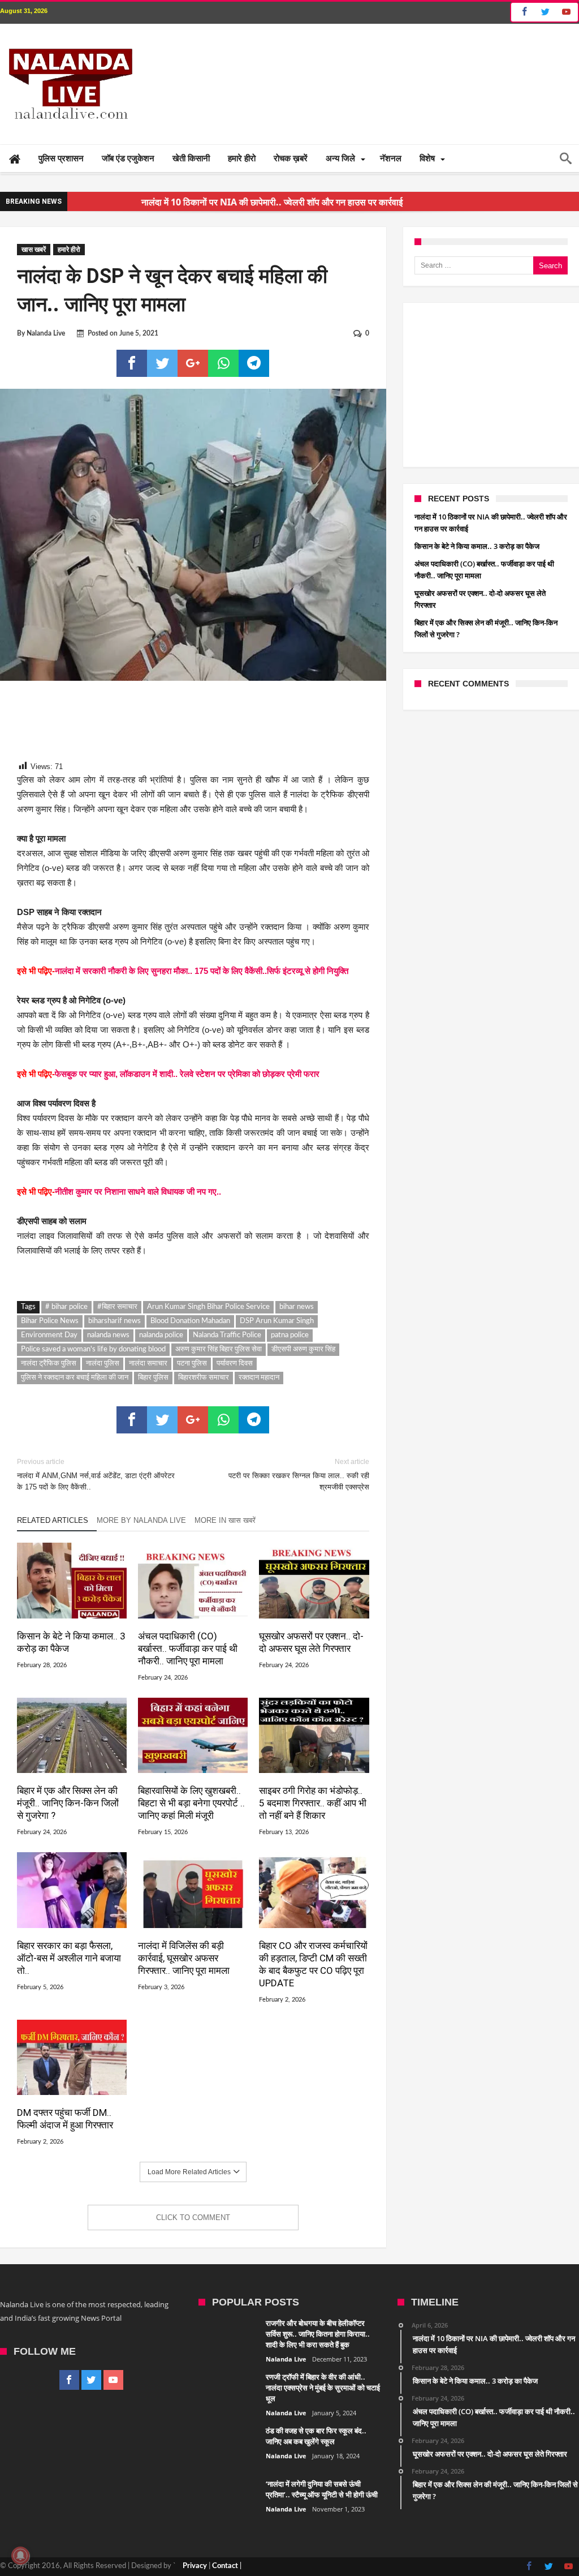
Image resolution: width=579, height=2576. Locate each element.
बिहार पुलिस (153, 1378)
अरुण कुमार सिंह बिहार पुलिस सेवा (219, 1349)
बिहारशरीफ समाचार (204, 1378)
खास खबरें (34, 250)
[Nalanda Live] (68, 41)
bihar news (297, 1307)
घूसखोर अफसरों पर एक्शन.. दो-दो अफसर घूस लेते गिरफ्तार (311, 1642)
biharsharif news (114, 1321)
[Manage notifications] (20, 2556)
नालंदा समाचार (148, 1364)
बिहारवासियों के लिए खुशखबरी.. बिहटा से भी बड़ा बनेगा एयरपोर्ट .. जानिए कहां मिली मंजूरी (191, 1803)
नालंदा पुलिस (103, 1364)
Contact (225, 2566)
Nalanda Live (46, 333)
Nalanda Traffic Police (227, 1335)
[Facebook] (523, 12)
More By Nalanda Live (141, 1520)
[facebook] (132, 363)
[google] (193, 363)
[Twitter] (545, 12)
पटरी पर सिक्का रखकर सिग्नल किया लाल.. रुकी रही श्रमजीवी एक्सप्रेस (299, 1474)
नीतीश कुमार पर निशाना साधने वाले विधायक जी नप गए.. (139, 1192)
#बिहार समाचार (117, 1307)
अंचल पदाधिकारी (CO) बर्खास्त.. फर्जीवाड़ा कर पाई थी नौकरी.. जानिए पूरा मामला (188, 1648)
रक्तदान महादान (259, 1378)
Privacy (195, 2566)
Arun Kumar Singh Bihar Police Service (208, 1307)
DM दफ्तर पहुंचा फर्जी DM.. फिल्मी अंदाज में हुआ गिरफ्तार (65, 2119)
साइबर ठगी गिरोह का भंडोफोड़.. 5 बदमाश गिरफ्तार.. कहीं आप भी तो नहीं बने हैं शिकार (313, 1803)
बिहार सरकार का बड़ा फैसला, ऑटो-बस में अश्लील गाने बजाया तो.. (69, 1958)
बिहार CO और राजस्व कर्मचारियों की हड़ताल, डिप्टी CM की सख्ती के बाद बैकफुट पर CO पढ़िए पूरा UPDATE (313, 1964)
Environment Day (49, 1335)
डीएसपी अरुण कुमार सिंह (303, 1349)
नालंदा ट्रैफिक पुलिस (49, 1364)
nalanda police (161, 1335)
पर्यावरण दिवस (235, 1364)
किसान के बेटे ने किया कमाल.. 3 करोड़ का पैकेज (71, 1642)
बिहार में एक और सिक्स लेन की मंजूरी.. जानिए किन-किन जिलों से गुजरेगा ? (68, 1803)
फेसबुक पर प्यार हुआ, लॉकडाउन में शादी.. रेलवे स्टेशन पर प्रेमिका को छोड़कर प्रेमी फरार (187, 1074)
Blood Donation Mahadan (190, 1321)
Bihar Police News (50, 1321)
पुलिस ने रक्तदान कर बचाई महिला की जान (75, 1378)
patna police (290, 1335)
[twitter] (162, 363)
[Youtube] (566, 12)
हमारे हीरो (69, 250)
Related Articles (53, 1520)
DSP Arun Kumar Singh (277, 1321)
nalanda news (108, 1335)
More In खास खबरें (225, 1520)
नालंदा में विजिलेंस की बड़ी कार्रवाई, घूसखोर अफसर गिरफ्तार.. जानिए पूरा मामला (184, 1958)
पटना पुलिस (192, 1364)
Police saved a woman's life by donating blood (93, 1349)
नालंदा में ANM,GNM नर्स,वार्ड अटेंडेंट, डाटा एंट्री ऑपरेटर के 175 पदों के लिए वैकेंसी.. (96, 1474)
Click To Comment (193, 2217)
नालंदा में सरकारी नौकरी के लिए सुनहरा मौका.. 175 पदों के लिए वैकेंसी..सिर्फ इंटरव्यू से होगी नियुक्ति (202, 971)
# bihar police (66, 1307)
